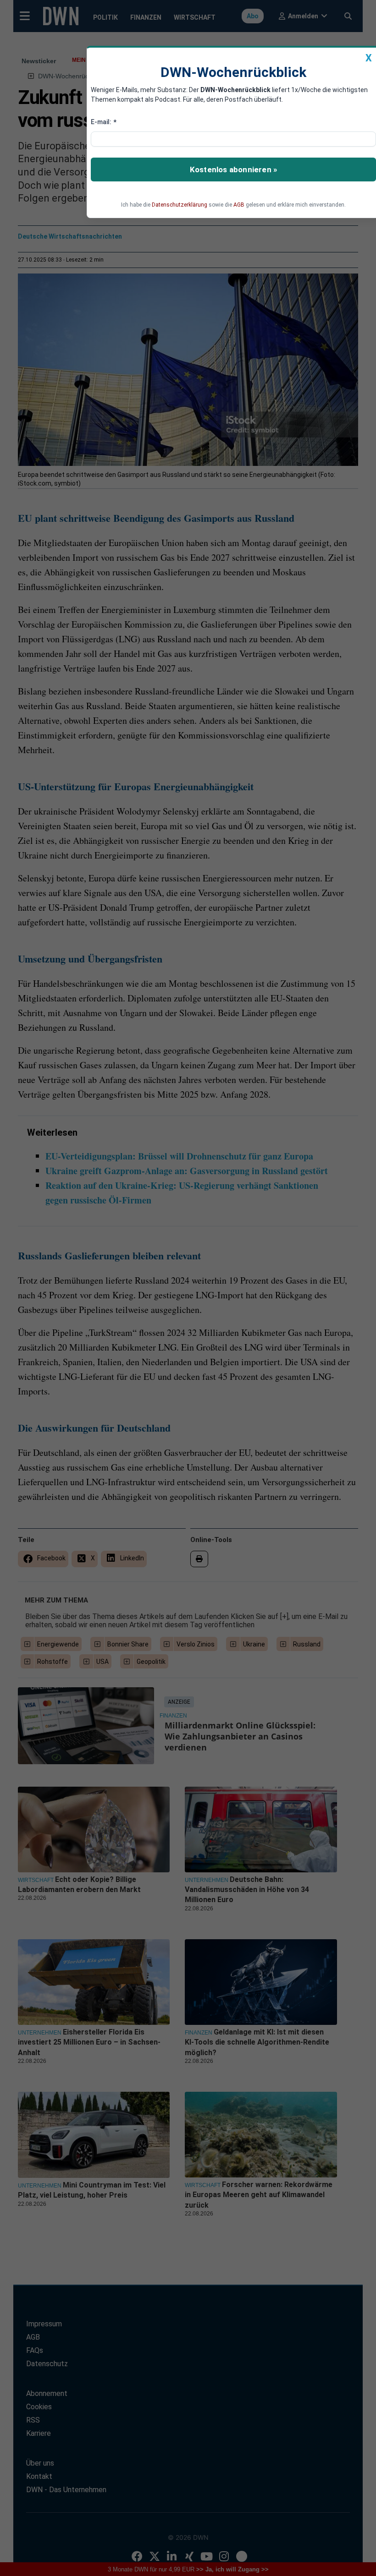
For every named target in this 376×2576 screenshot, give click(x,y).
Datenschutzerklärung (180, 205)
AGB (239, 205)
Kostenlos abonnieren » (233, 170)
